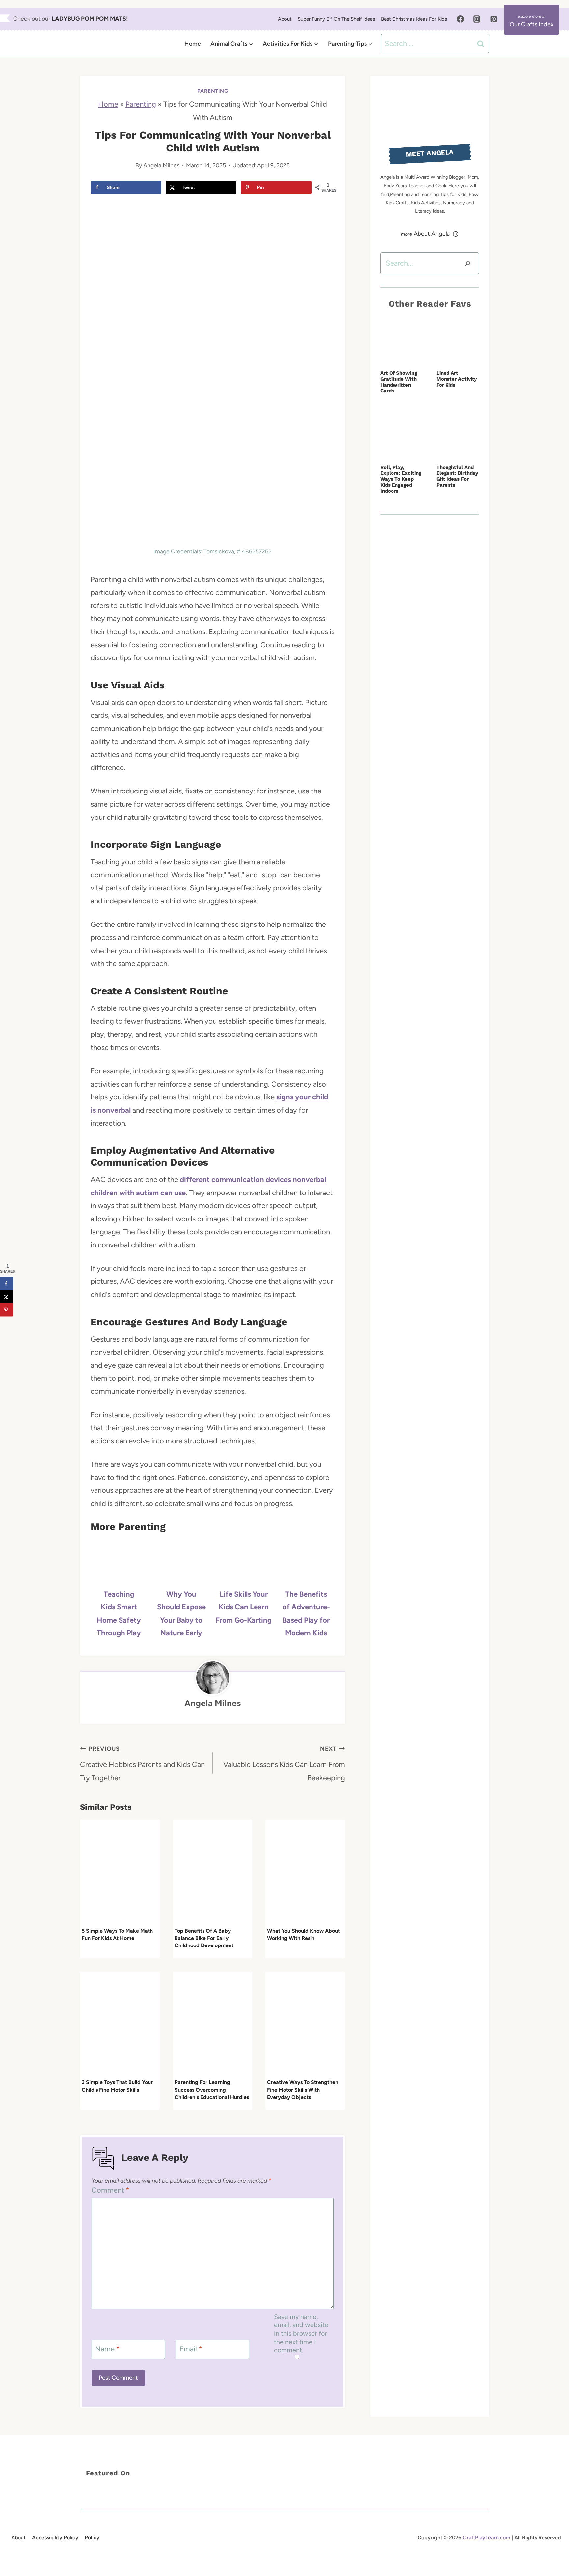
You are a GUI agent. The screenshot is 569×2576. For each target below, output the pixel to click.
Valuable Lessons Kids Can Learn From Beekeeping (284, 1764)
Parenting (213, 91)
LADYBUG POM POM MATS (89, 19)
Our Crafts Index (532, 24)
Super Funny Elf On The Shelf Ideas (336, 19)
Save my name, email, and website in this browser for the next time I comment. (301, 2334)
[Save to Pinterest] (7, 1310)
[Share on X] (7, 1297)
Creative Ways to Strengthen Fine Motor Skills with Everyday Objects (303, 2090)
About (285, 19)
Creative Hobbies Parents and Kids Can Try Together (142, 1764)
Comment (110, 2190)
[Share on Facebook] (7, 1283)
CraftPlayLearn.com (487, 2538)
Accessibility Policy (55, 2538)
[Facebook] (460, 19)
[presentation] (120, 1873)
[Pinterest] (494, 19)
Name (108, 2349)
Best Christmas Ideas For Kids (414, 19)
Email (191, 2349)
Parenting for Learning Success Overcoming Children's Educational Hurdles (212, 2090)
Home (193, 44)
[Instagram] (477, 19)
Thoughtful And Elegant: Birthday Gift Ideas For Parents (457, 476)
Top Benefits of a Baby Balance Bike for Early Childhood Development (204, 1938)
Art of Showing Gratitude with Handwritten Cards (399, 382)
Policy (92, 2538)
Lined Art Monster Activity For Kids (457, 379)
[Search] (468, 263)
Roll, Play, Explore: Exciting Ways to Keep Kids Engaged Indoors (401, 479)
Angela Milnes (161, 165)
